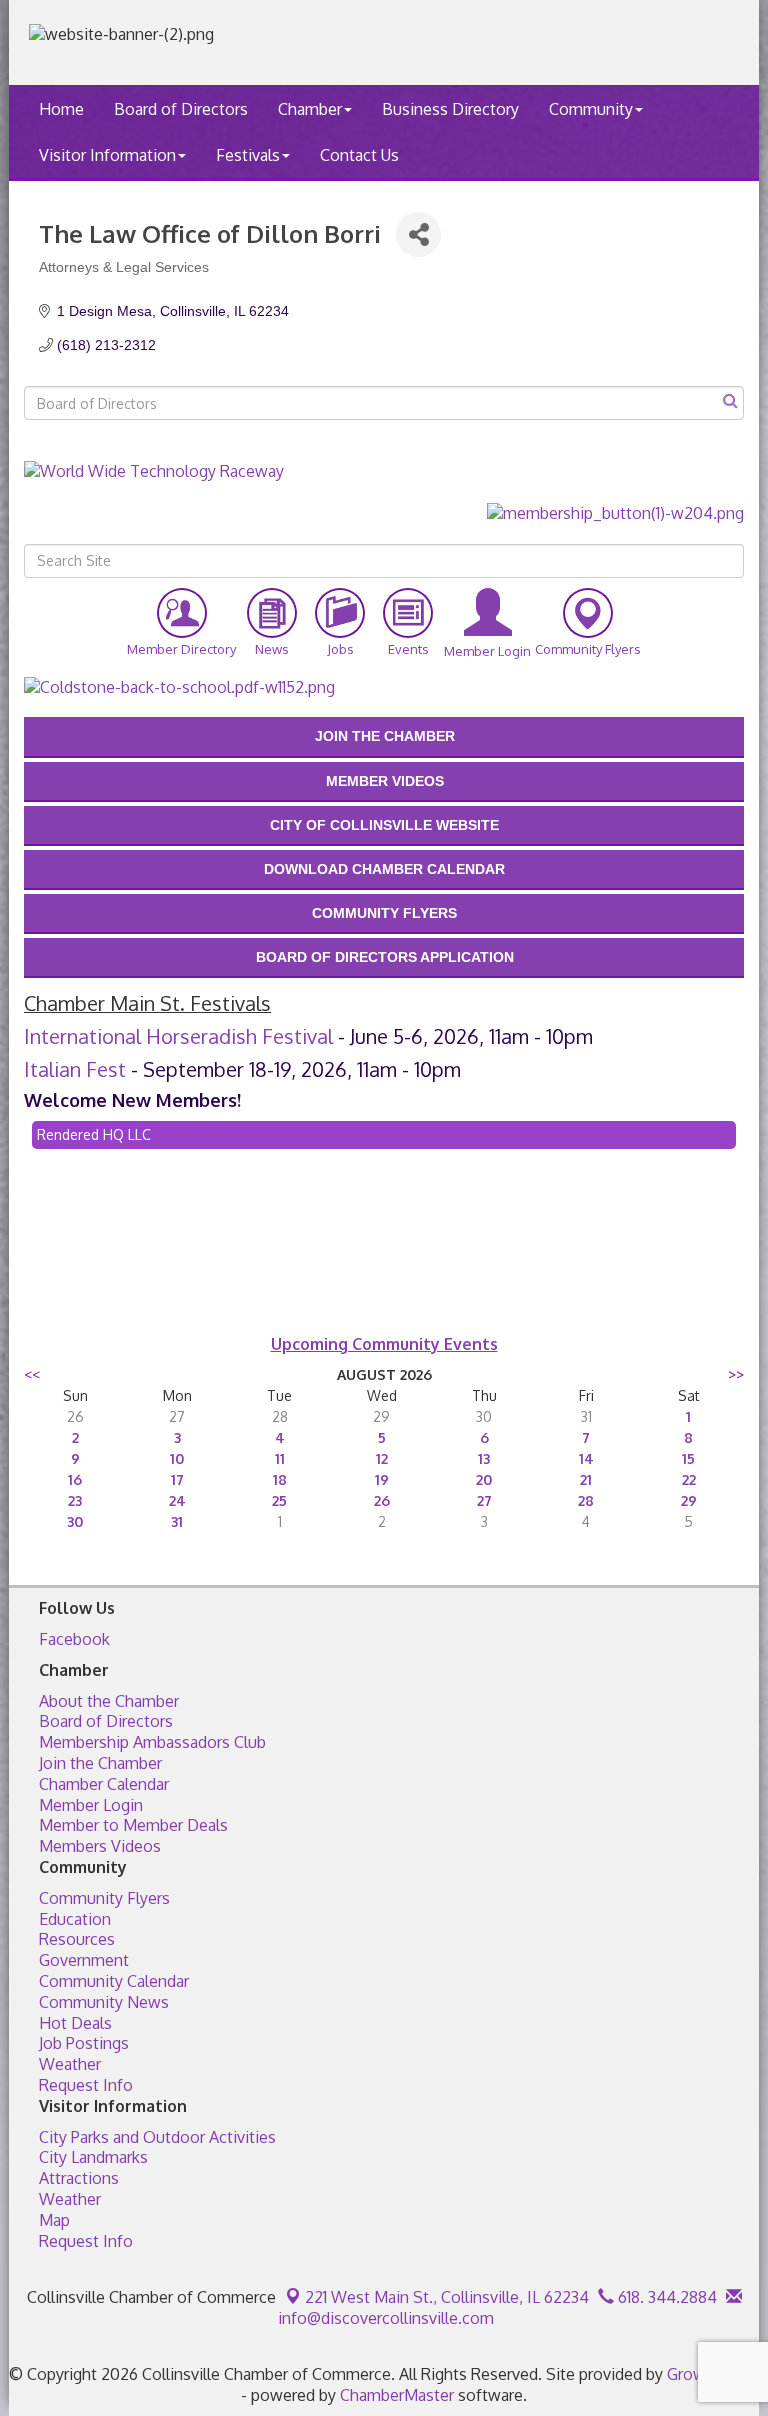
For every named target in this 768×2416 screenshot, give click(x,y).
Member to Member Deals (133, 1825)
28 (586, 1500)
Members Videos (100, 1846)
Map (54, 2220)
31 (177, 1521)
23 (75, 1500)
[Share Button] (418, 234)
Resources (77, 1939)
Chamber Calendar (104, 1784)
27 (484, 1500)
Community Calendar (114, 1981)
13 (484, 1458)
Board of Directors (181, 109)
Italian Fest (75, 1069)
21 (586, 1479)
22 (689, 1479)
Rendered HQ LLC (94, 1134)
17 (177, 1479)
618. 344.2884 (665, 2297)
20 (484, 1479)
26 (382, 1500)
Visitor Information (107, 155)
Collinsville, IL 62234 (447, 2297)
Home (61, 109)
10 (177, 1458)
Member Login (91, 1805)
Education (75, 1919)
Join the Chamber (100, 1763)
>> (736, 1374)
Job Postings (84, 2043)
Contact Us (359, 155)
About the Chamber (109, 1701)
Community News (104, 2002)
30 (75, 1521)
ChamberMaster (397, 2395)
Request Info (86, 2085)
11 (280, 1458)
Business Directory (450, 109)
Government (84, 1960)
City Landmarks (93, 2157)
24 (177, 1500)
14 (586, 1458)
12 (382, 1458)
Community (591, 109)
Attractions (79, 2178)
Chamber (310, 109)
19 (382, 1479)
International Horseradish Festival (178, 1036)
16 (75, 1479)
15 (688, 1458)
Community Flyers (104, 1898)
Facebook (74, 1639)
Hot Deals (75, 2023)
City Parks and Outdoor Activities (157, 2137)
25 (279, 1500)
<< (32, 1374)
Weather (70, 2064)
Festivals (248, 155)
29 (689, 1500)
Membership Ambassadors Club (152, 1742)
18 (280, 1479)
